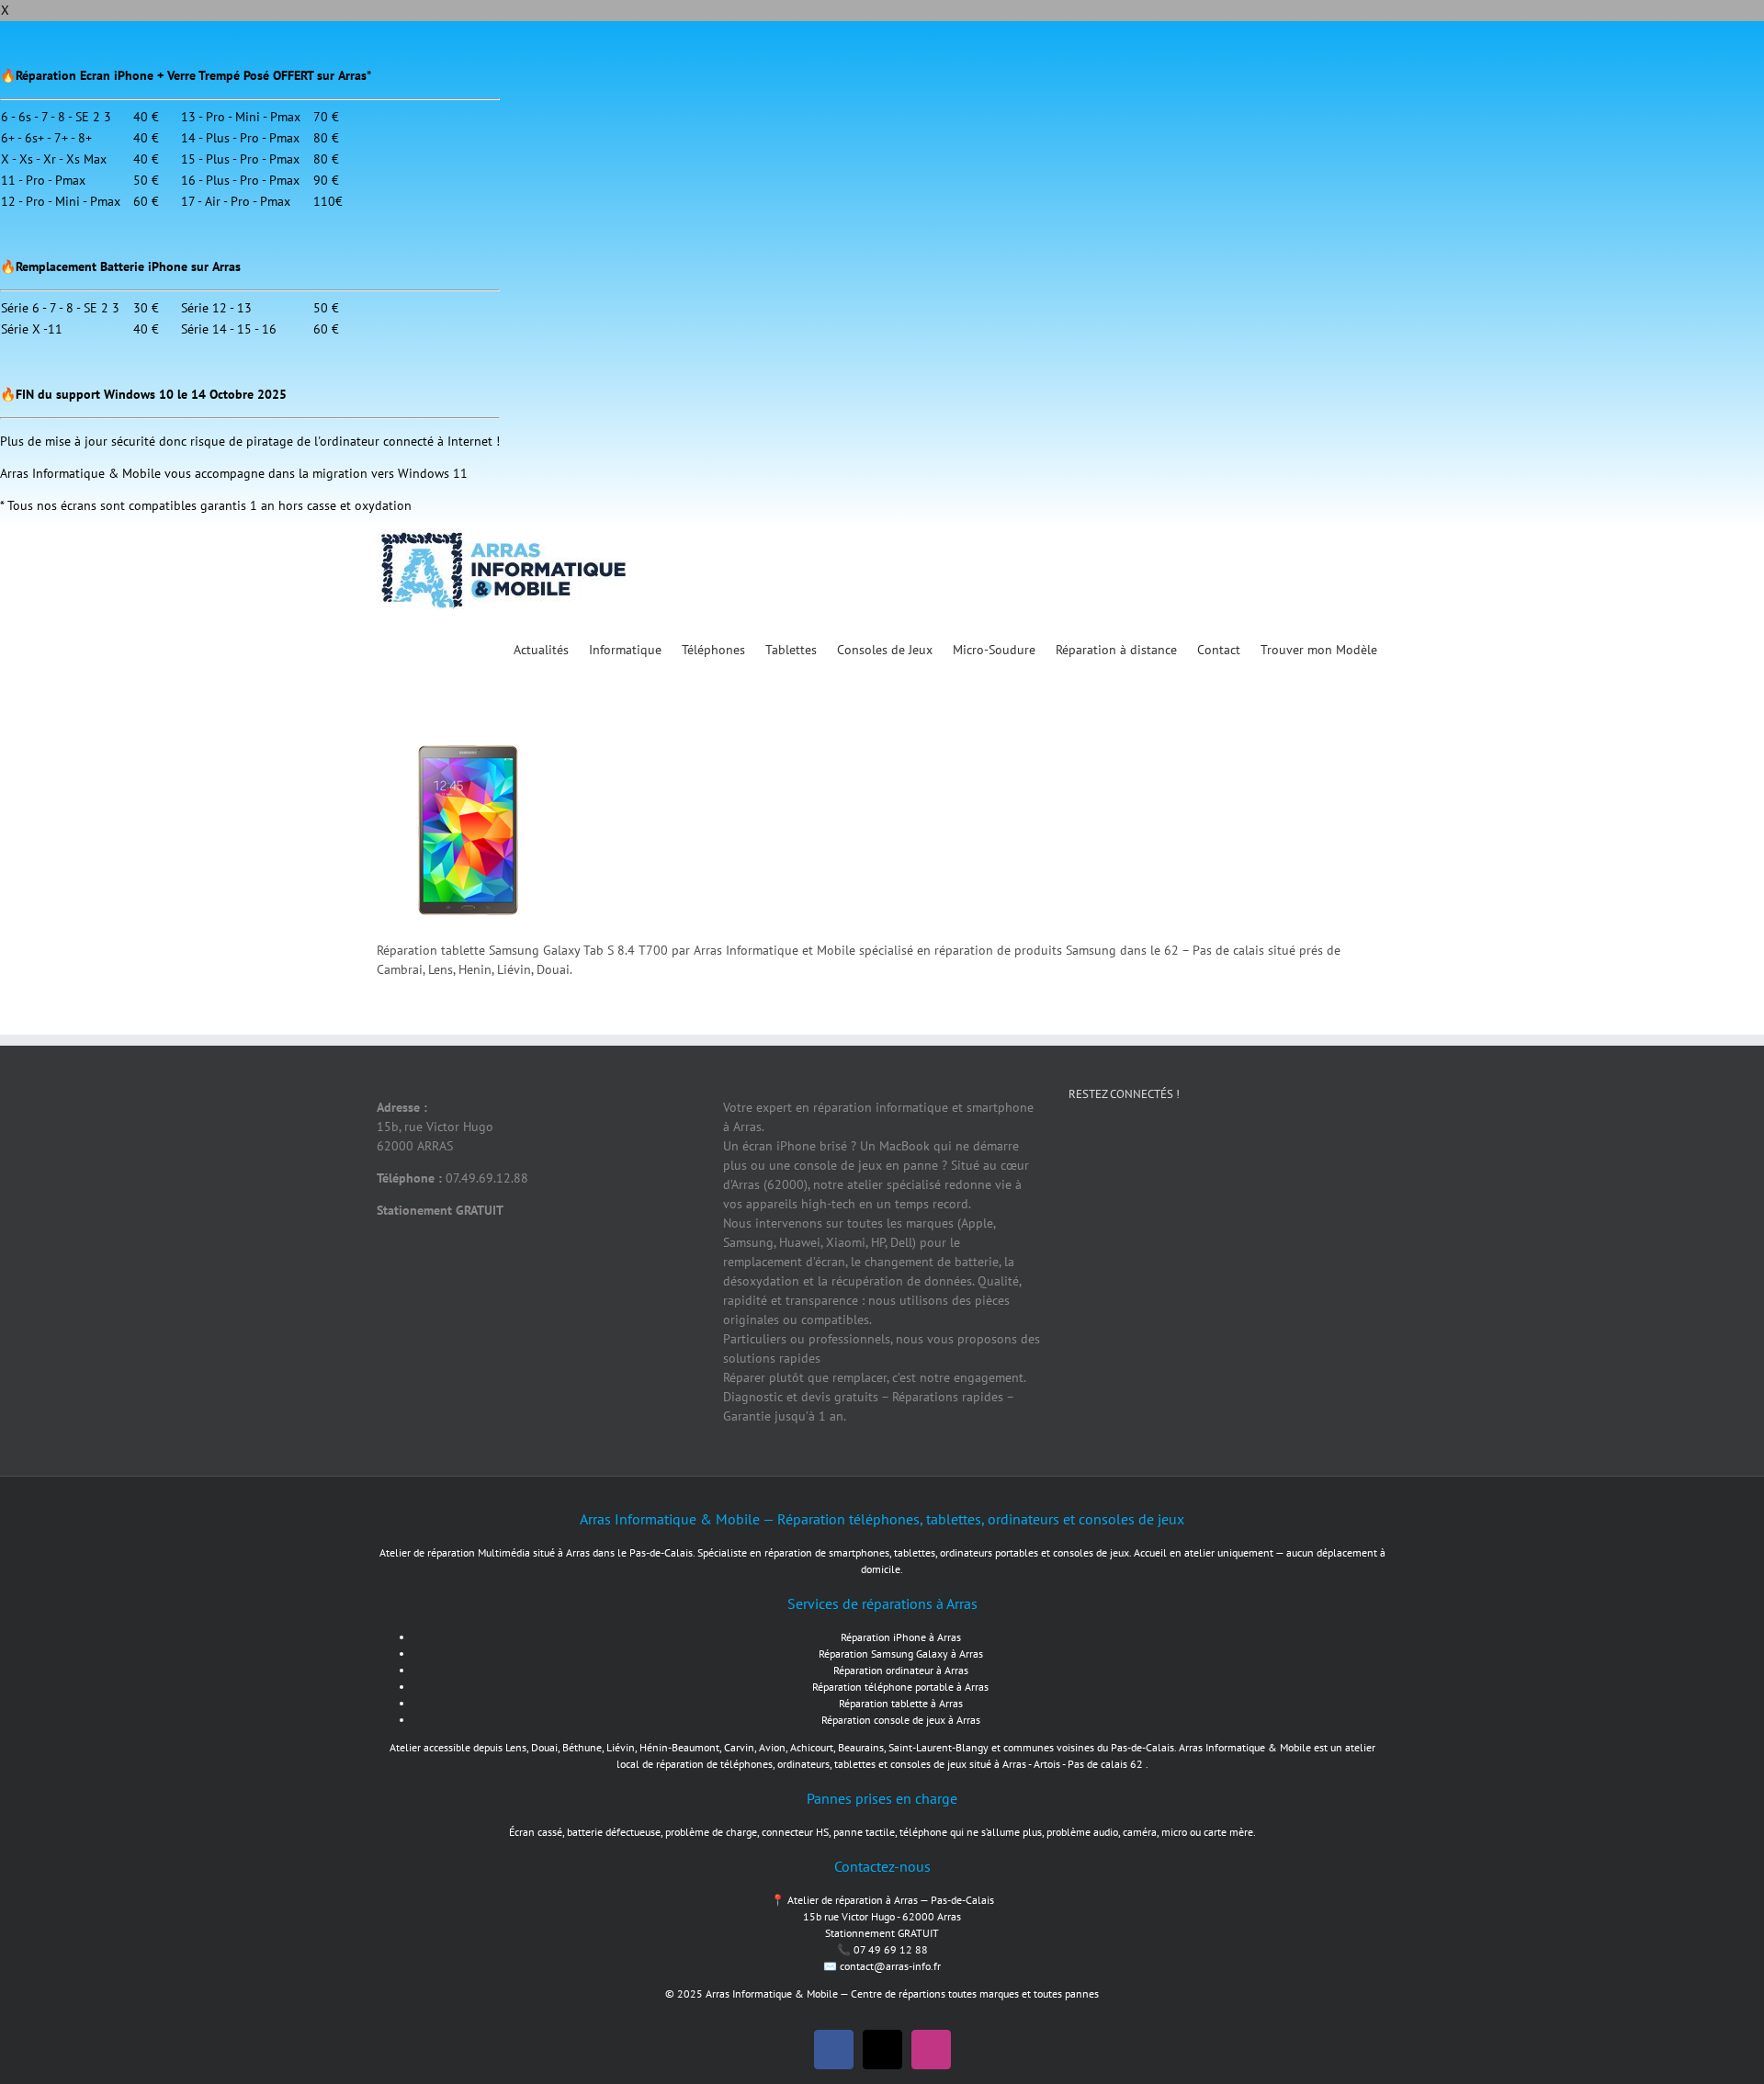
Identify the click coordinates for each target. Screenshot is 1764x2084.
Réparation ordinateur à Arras (901, 1670)
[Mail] (1271, 1159)
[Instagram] (1211, 1159)
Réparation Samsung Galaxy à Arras (901, 1654)
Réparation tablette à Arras (901, 1703)
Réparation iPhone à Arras (901, 1637)
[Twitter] (1151, 1159)
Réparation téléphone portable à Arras (900, 1687)
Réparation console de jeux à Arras (901, 1720)
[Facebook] (1091, 1159)
